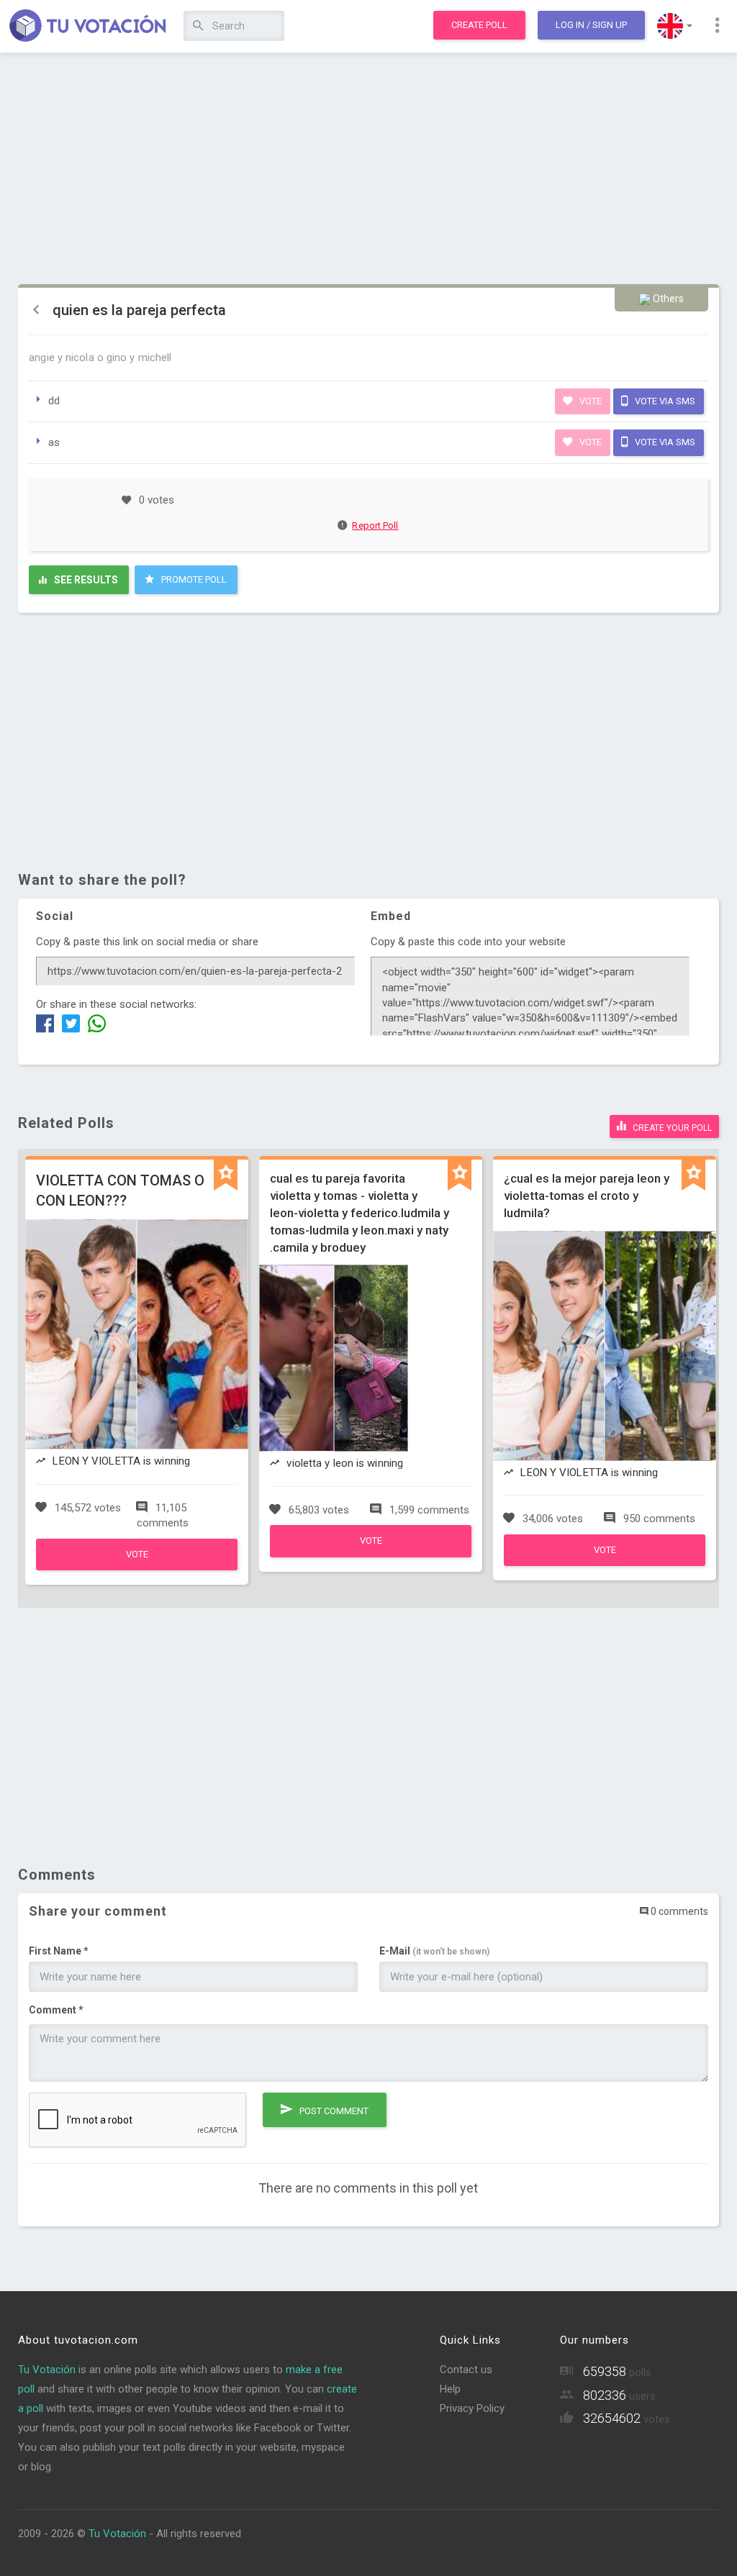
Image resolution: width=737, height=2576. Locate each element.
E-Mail (434, 1951)
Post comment (333, 2111)
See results (85, 580)
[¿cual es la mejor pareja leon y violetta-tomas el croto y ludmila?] (605, 1562)
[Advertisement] (368, 169)
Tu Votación (47, 2370)
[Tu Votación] (88, 27)
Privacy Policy (472, 2408)
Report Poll (375, 525)
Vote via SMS (664, 401)
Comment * (56, 2010)
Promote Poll (193, 579)
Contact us (466, 2370)
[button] (675, 26)
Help (450, 2389)
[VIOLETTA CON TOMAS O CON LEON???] (137, 1567)
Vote (589, 401)
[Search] (198, 26)
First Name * (59, 1951)
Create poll (479, 25)
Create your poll (671, 1128)
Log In (591, 25)
